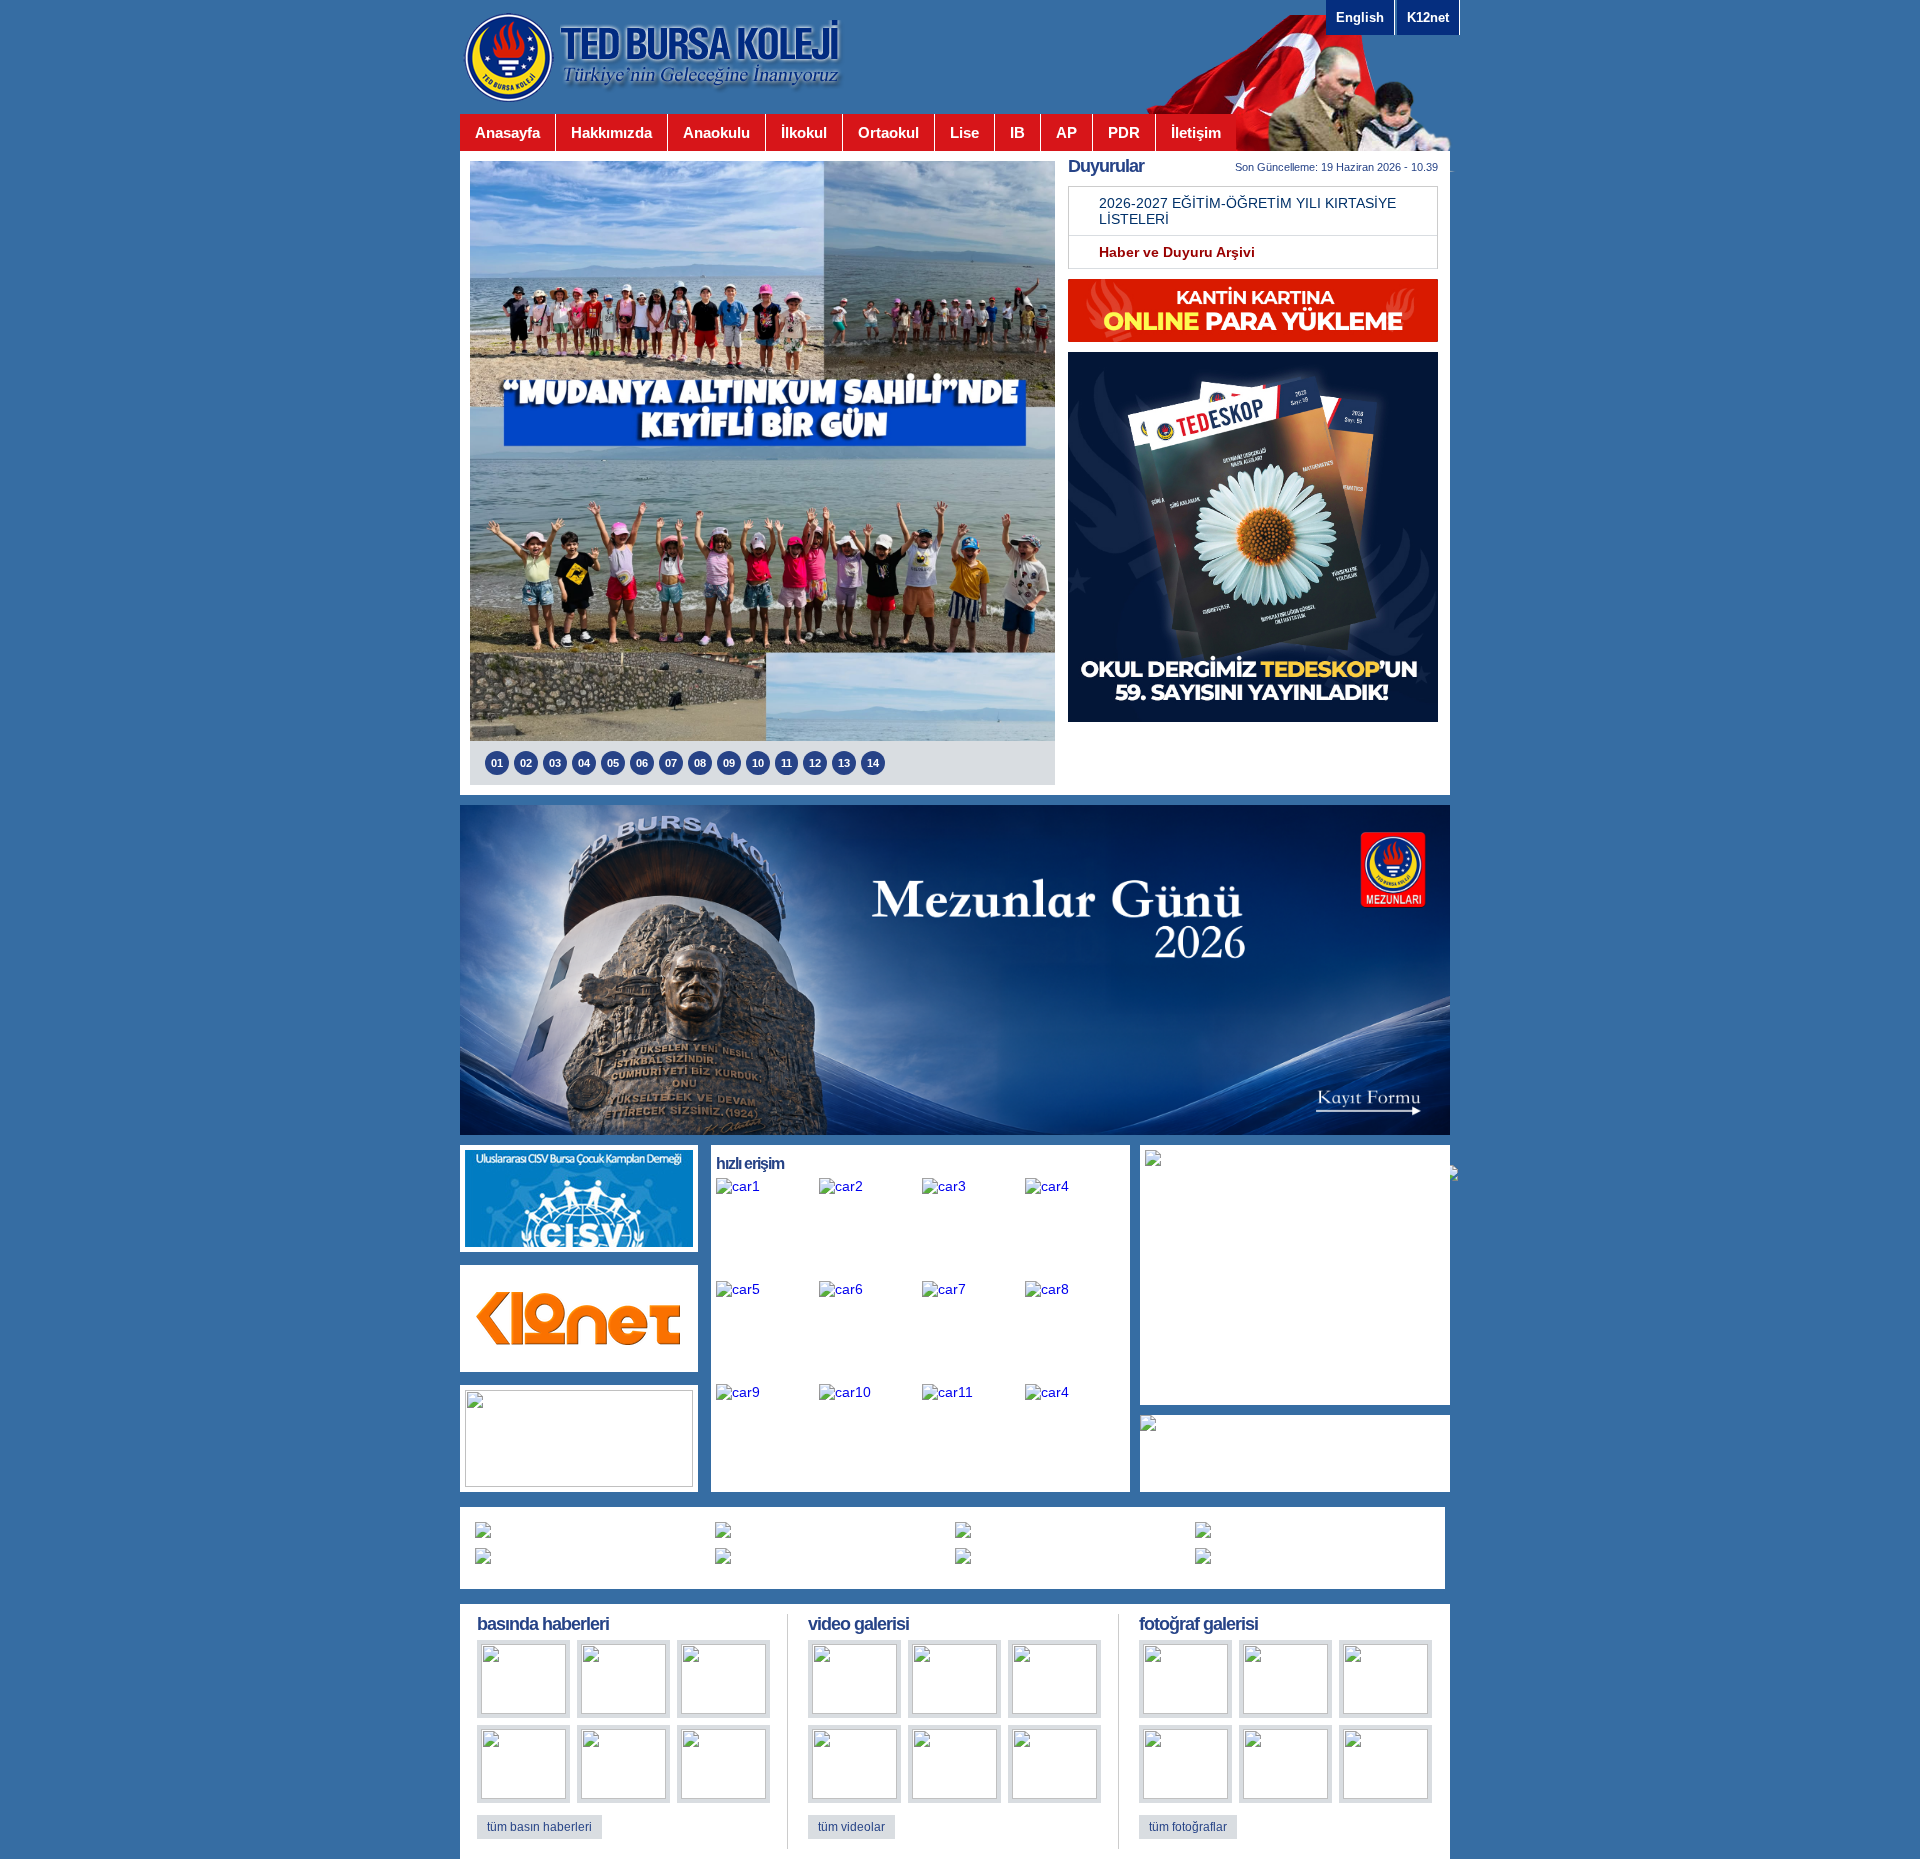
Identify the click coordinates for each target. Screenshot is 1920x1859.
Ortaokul (888, 132)
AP (1066, 132)
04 (584, 763)
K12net (1428, 17)
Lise (964, 132)
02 (526, 763)
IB (1017, 132)
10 (758, 763)
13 (844, 763)
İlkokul (804, 132)
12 (815, 763)
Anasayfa (507, 132)
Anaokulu (716, 132)
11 (786, 763)
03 (555, 763)
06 (642, 763)
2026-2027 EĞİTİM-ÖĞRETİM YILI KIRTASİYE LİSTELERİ (1247, 211)
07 (671, 763)
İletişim (1196, 132)
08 (700, 763)
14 (873, 763)
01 (497, 763)
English (1360, 17)
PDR (1124, 132)
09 (729, 763)
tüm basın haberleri (539, 1827)
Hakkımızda (611, 132)
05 (613, 763)
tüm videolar (851, 1827)
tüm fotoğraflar (1188, 1827)
